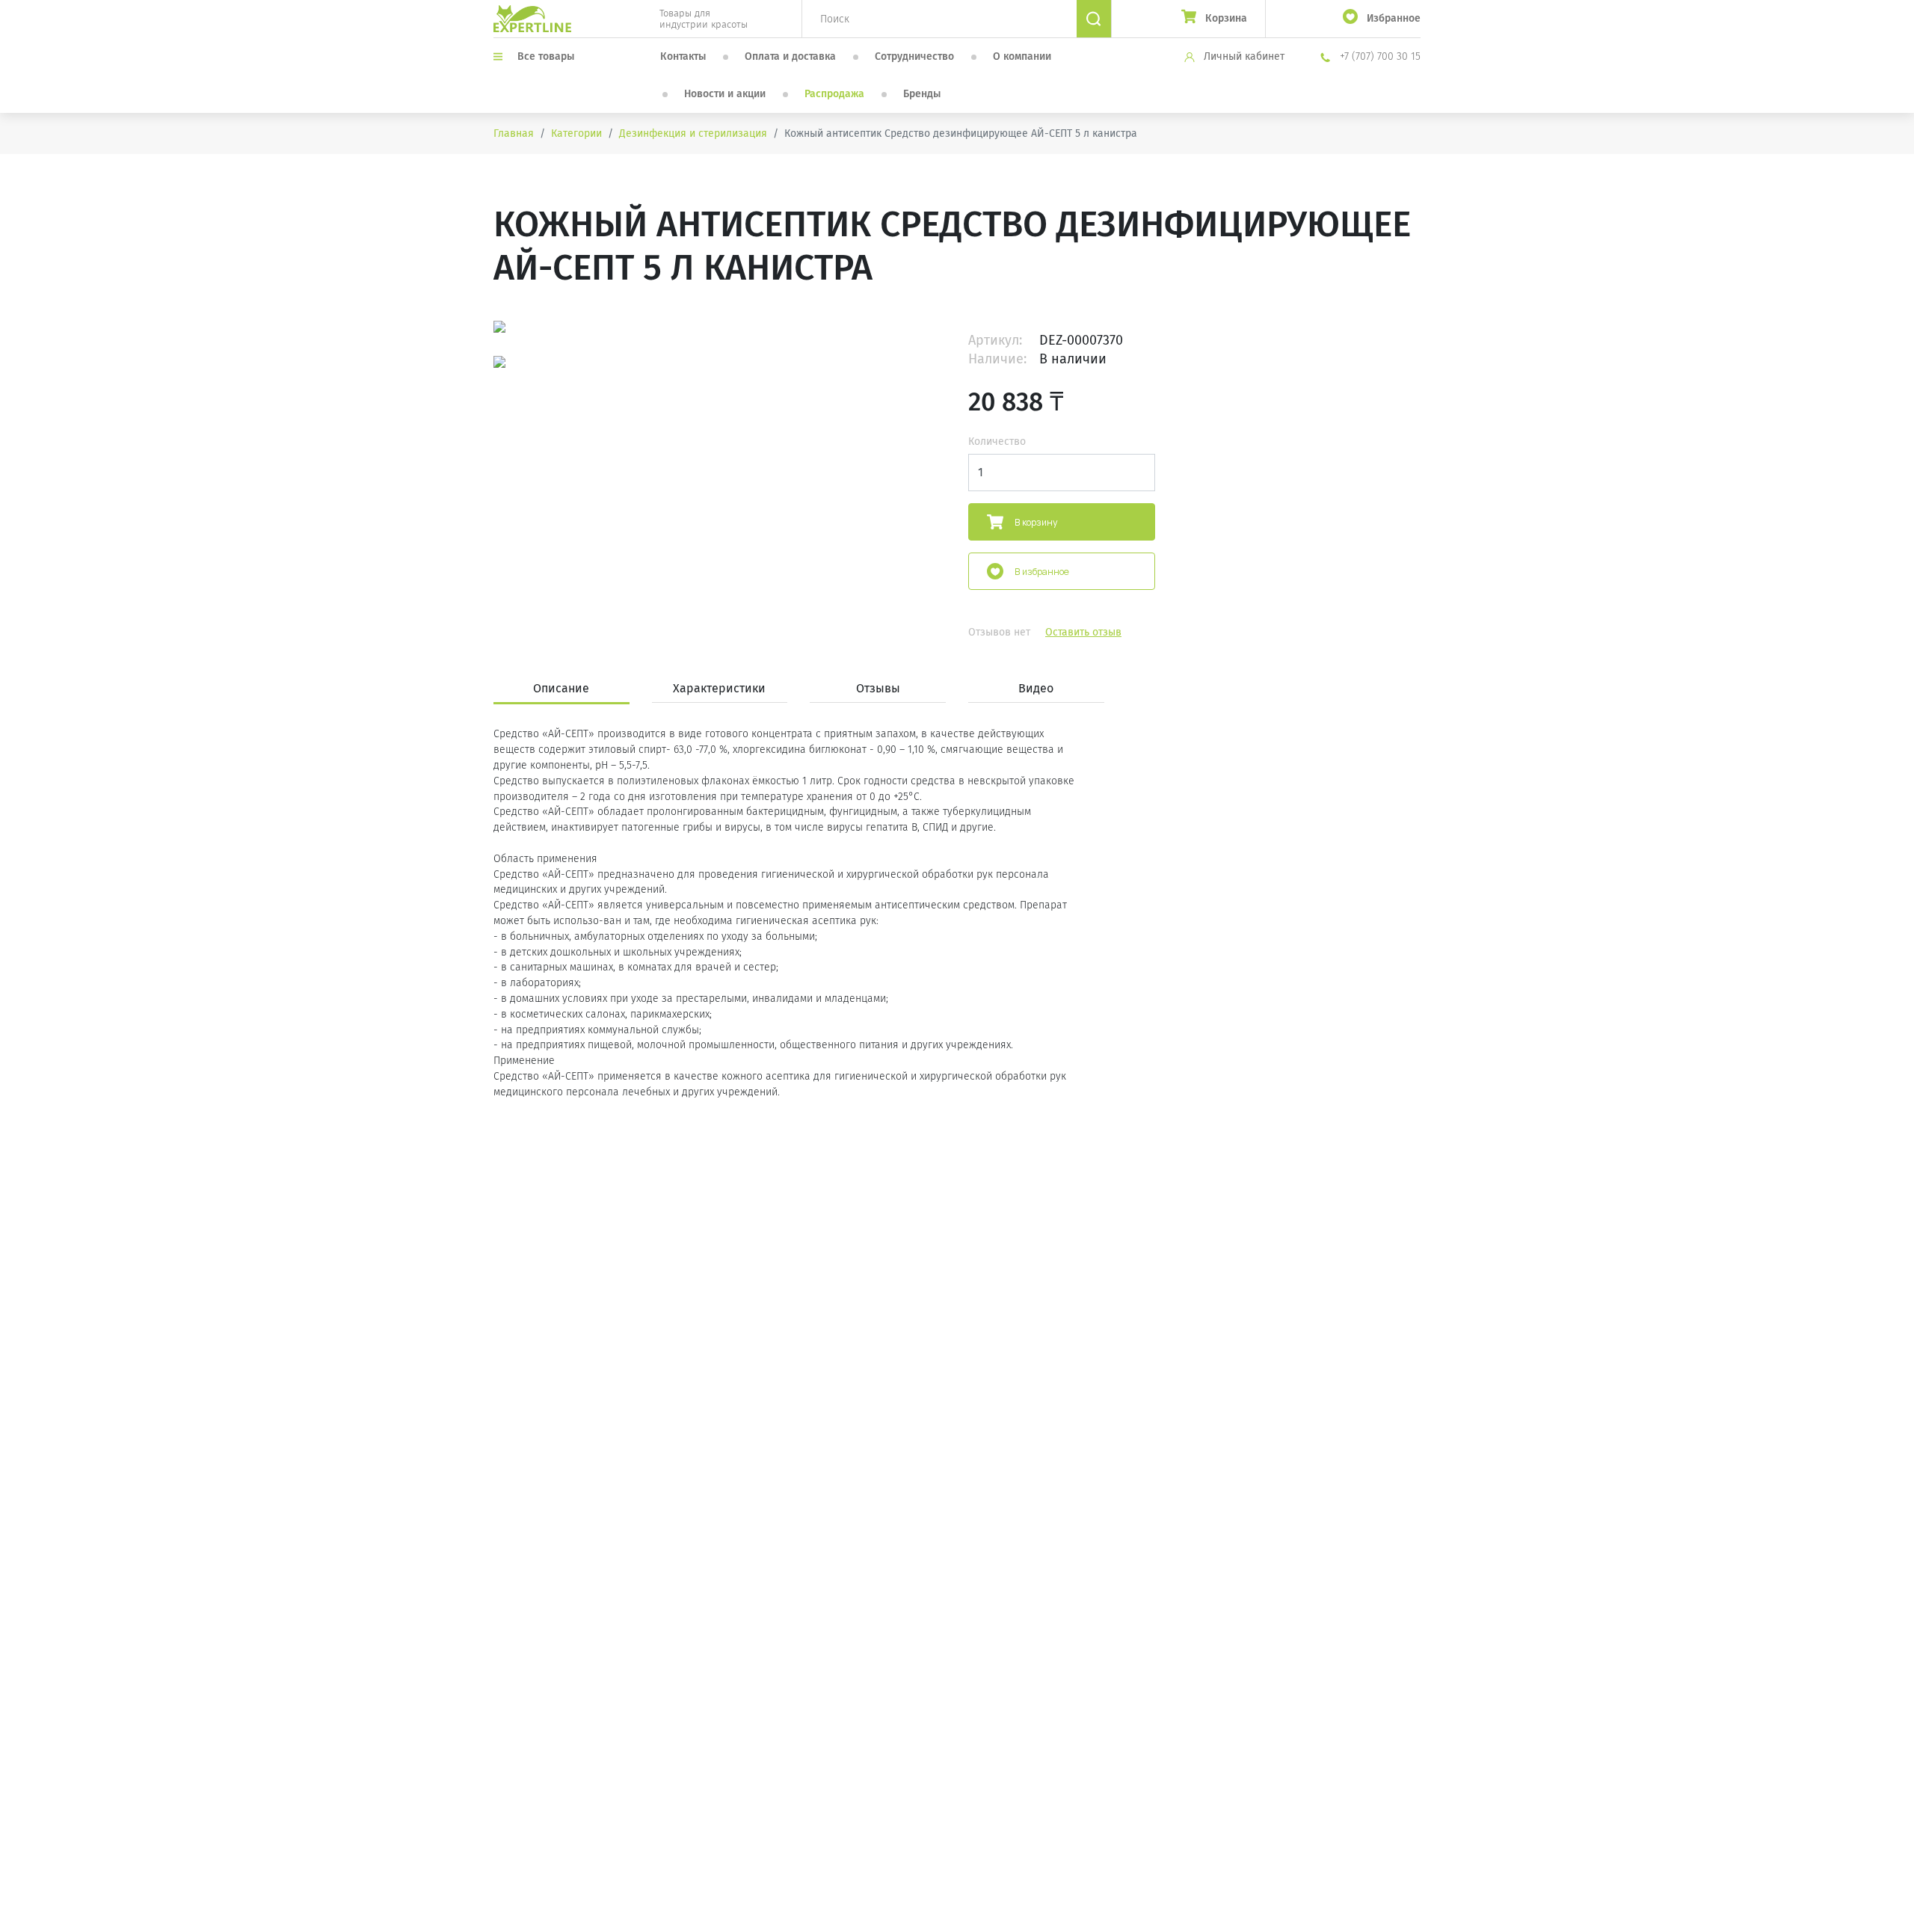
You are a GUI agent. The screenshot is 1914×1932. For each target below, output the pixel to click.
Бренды (922, 94)
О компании (1022, 56)
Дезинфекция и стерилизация (693, 133)
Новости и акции (725, 94)
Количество (997, 442)
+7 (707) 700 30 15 (1379, 56)
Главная (514, 133)
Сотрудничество (914, 56)
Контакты (683, 56)
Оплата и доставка (790, 56)
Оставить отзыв (1083, 632)
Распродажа (834, 94)
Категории (576, 133)
